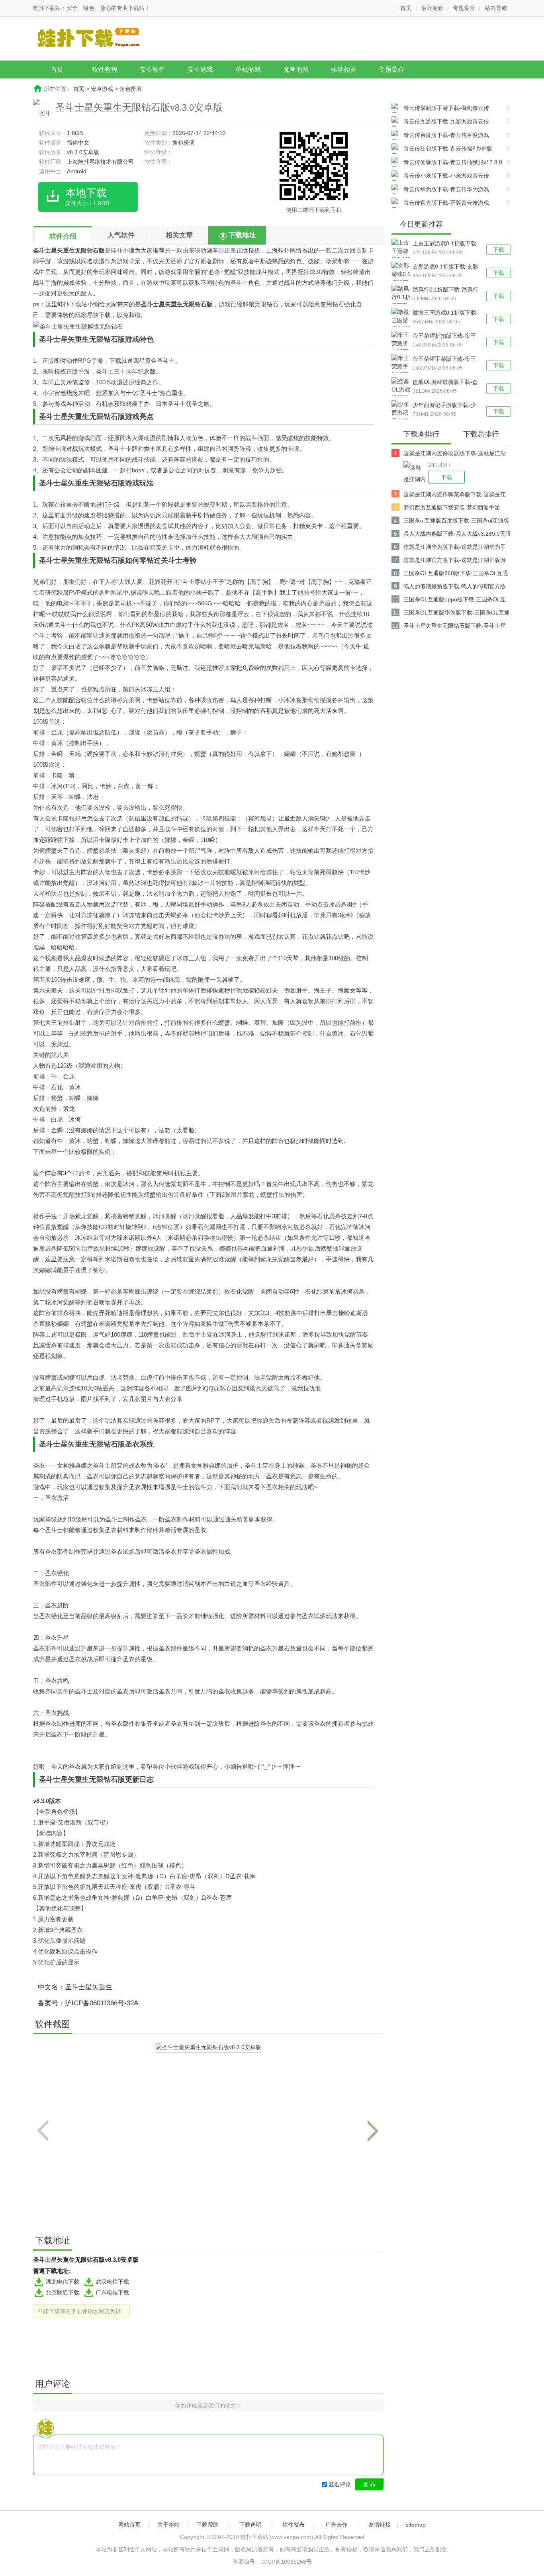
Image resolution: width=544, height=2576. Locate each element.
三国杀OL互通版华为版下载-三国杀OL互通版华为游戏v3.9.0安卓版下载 (457, 614)
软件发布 (294, 2525)
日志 (147, 1779)
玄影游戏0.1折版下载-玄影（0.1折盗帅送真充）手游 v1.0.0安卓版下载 (445, 267)
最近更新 (432, 8)
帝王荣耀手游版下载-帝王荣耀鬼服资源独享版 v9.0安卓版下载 (444, 360)
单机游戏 (248, 69)
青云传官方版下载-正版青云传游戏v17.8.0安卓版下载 (440, 204)
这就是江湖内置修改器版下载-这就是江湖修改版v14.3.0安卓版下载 (455, 455)
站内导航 (496, 8)
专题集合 (464, 8)
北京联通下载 (63, 2292)
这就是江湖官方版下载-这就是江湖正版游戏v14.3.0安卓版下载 (455, 561)
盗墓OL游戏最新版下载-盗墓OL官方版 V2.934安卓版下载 (446, 383)
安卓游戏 (200, 69)
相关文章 (179, 235)
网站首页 (129, 2525)
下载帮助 (207, 2525)
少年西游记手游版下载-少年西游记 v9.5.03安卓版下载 (445, 406)
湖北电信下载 (63, 2282)
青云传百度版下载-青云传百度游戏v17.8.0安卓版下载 (440, 136)
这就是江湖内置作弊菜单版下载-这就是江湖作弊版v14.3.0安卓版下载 (455, 496)
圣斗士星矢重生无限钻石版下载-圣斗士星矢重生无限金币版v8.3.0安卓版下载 (455, 627)
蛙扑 (117, 250)
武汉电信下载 (112, 2282)
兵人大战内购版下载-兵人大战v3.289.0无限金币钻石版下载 (457, 535)
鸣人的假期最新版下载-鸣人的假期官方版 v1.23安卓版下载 (455, 588)
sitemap (416, 2525)
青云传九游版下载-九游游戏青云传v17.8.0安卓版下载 (440, 122)
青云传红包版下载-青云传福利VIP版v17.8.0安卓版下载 (442, 150)
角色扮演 (131, 89)
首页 (406, 8)
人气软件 (121, 235)
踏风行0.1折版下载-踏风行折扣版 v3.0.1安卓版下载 (445, 290)
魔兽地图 (296, 69)
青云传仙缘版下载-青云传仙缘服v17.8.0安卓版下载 (447, 163)
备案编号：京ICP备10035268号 (272, 2562)
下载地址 (242, 235)
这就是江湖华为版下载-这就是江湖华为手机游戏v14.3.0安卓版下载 (455, 548)
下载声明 (250, 2525)
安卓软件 (153, 69)
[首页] (95, 39)
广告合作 (337, 2525)
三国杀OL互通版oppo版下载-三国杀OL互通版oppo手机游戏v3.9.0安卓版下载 (455, 601)
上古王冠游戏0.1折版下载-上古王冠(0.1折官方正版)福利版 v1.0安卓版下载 (445, 244)
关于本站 (168, 2525)
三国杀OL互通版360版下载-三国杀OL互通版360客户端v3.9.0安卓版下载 (456, 575)
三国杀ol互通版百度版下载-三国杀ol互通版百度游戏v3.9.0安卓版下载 (456, 522)
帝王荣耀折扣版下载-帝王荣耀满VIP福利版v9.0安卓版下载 (445, 337)
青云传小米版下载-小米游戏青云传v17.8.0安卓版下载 (440, 177)
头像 (81, 1227)
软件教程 (105, 69)
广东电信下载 (112, 2292)
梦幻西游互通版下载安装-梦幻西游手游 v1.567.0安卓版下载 (452, 509)
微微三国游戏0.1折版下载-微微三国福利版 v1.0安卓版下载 (445, 313)
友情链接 (380, 2525)
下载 (499, 250)
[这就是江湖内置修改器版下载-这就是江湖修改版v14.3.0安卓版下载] (416, 472)
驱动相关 (344, 69)
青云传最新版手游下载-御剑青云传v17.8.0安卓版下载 (440, 109)
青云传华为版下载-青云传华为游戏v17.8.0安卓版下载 (440, 190)
